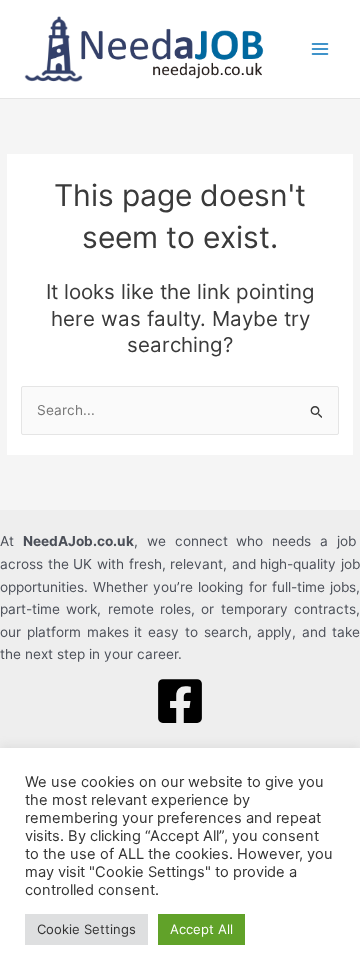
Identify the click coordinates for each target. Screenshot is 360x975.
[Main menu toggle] (320, 49)
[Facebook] (180, 701)
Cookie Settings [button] (86, 929)
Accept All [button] (201, 929)
